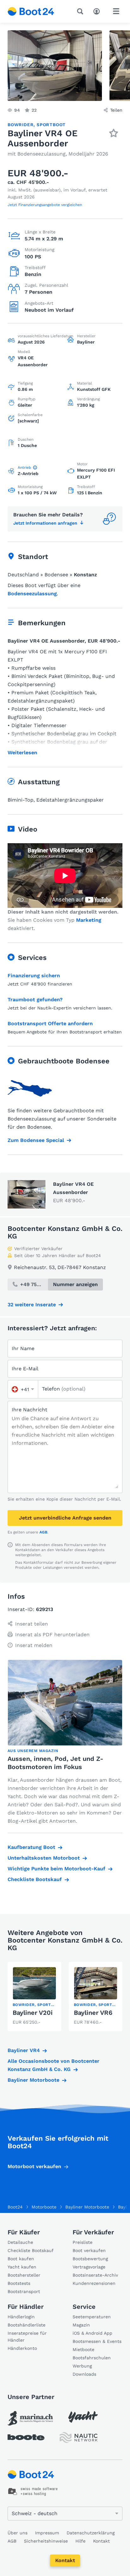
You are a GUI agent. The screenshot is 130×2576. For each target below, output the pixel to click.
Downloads (84, 2374)
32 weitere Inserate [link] (32, 1305)
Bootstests (19, 2283)
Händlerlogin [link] (21, 2317)
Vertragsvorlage (89, 2267)
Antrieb (24, 468)
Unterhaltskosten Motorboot (44, 1858)
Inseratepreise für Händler (27, 2337)
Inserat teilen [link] (32, 1624)
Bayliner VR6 (93, 2013)
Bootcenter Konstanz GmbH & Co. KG (65, 1232)
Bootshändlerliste (27, 2325)
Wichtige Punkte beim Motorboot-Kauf (56, 1869)
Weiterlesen (22, 753)
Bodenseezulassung (32, 594)
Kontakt (65, 2560)
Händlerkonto (22, 2348)
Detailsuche (20, 2242)
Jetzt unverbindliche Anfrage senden (65, 1518)
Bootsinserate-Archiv (95, 2275)
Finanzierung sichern (34, 976)
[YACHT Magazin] (83, 2417)
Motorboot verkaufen (34, 2166)
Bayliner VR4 (24, 2050)
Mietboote (83, 2350)
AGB (43, 1532)
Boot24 (15, 2207)
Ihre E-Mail (25, 1369)
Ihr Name (23, 1348)
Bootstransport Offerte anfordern (50, 1023)
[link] (34, 1997)
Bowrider (21, 125)
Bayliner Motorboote (33, 2080)
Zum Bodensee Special (36, 1140)
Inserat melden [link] (34, 1645)
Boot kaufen (21, 2259)
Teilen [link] (116, 110)
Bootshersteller (24, 2275)
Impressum (47, 2533)
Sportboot (51, 125)
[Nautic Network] (79, 2438)
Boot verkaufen (89, 2250)
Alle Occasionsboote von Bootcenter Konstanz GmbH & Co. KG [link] (53, 2065)
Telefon (64, 1389)
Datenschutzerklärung (91, 2533)
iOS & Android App (92, 2333)
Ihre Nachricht (30, 1410)
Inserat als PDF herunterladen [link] (52, 1635)
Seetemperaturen (92, 2317)
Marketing (89, 920)
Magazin (81, 2325)
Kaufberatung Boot (31, 1847)
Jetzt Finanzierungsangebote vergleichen (45, 205)
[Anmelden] (98, 11)
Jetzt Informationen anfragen (45, 523)
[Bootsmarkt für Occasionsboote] (31, 11)
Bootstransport (24, 2291)
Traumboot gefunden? (35, 1000)
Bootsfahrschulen (92, 2358)
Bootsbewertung (90, 2259)
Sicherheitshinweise (46, 2541)
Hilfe (80, 2541)
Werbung (82, 2366)
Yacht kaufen (22, 2267)
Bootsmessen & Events (97, 2341)
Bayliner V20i (33, 2013)
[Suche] (81, 11)
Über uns (18, 2533)
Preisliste (83, 2242)
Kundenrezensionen (94, 2283)
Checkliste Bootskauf (35, 1879)
